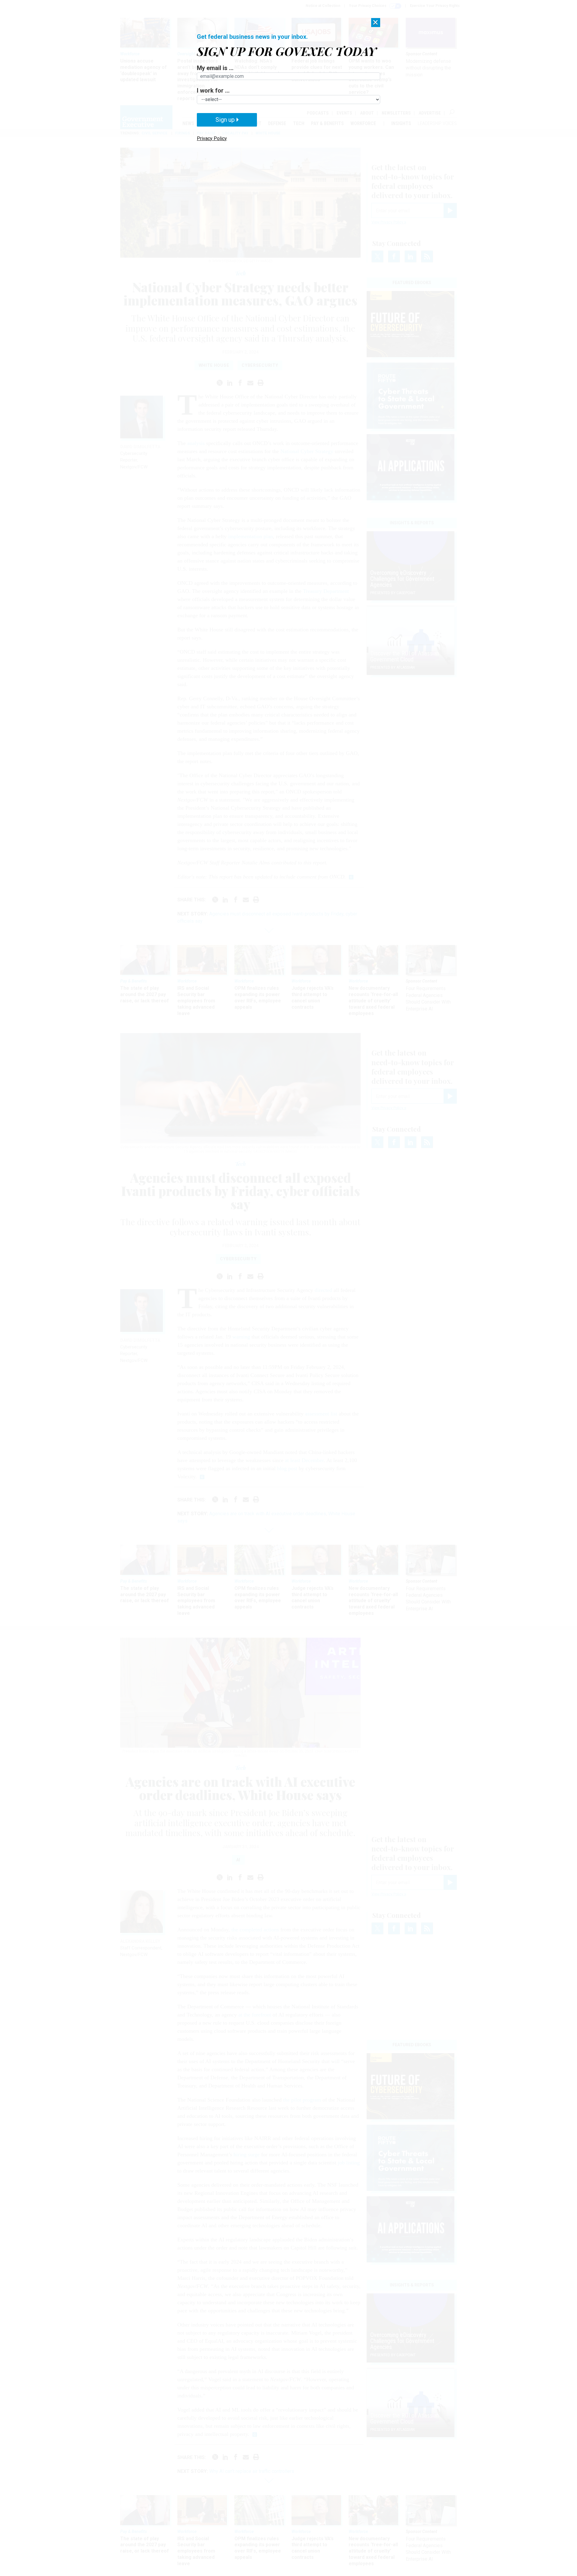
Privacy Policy (212, 138)
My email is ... (215, 68)
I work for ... (213, 90)
